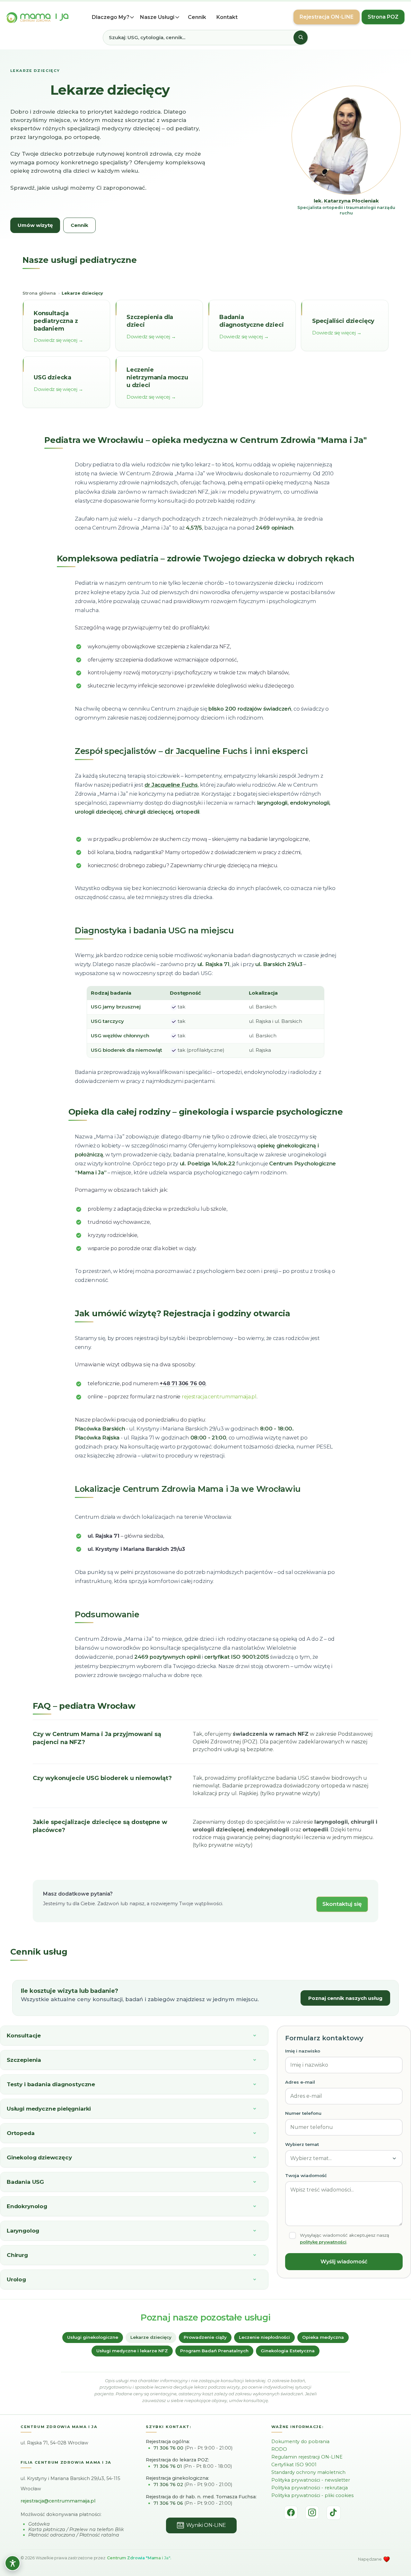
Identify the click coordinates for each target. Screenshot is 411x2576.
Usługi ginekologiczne (93, 2337)
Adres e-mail (300, 2082)
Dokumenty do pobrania (300, 2442)
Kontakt (227, 17)
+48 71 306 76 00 (182, 1383)
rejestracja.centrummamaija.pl (219, 1397)
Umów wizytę (35, 225)
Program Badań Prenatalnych (214, 2351)
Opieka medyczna (323, 2337)
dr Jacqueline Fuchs (206, 751)
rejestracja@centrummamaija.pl (58, 2501)
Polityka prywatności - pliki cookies (312, 2495)
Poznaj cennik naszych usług (345, 1998)
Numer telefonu (303, 2113)
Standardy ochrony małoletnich (308, 2472)
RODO (279, 2449)
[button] (115, 17)
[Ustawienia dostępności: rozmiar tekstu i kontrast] (13, 2563)
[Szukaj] (301, 38)
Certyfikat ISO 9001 (294, 2465)
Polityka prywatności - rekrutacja (310, 2488)
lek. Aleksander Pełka (346, 204)
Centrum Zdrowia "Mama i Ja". (139, 2558)
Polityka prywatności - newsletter (311, 2480)
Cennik (197, 17)
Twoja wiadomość (306, 2175)
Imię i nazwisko (303, 2051)
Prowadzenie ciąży (205, 2337)
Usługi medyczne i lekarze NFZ (132, 2351)
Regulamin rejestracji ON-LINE (307, 2457)
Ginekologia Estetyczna (288, 2351)
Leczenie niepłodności (264, 2337)
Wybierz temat (302, 2144)
